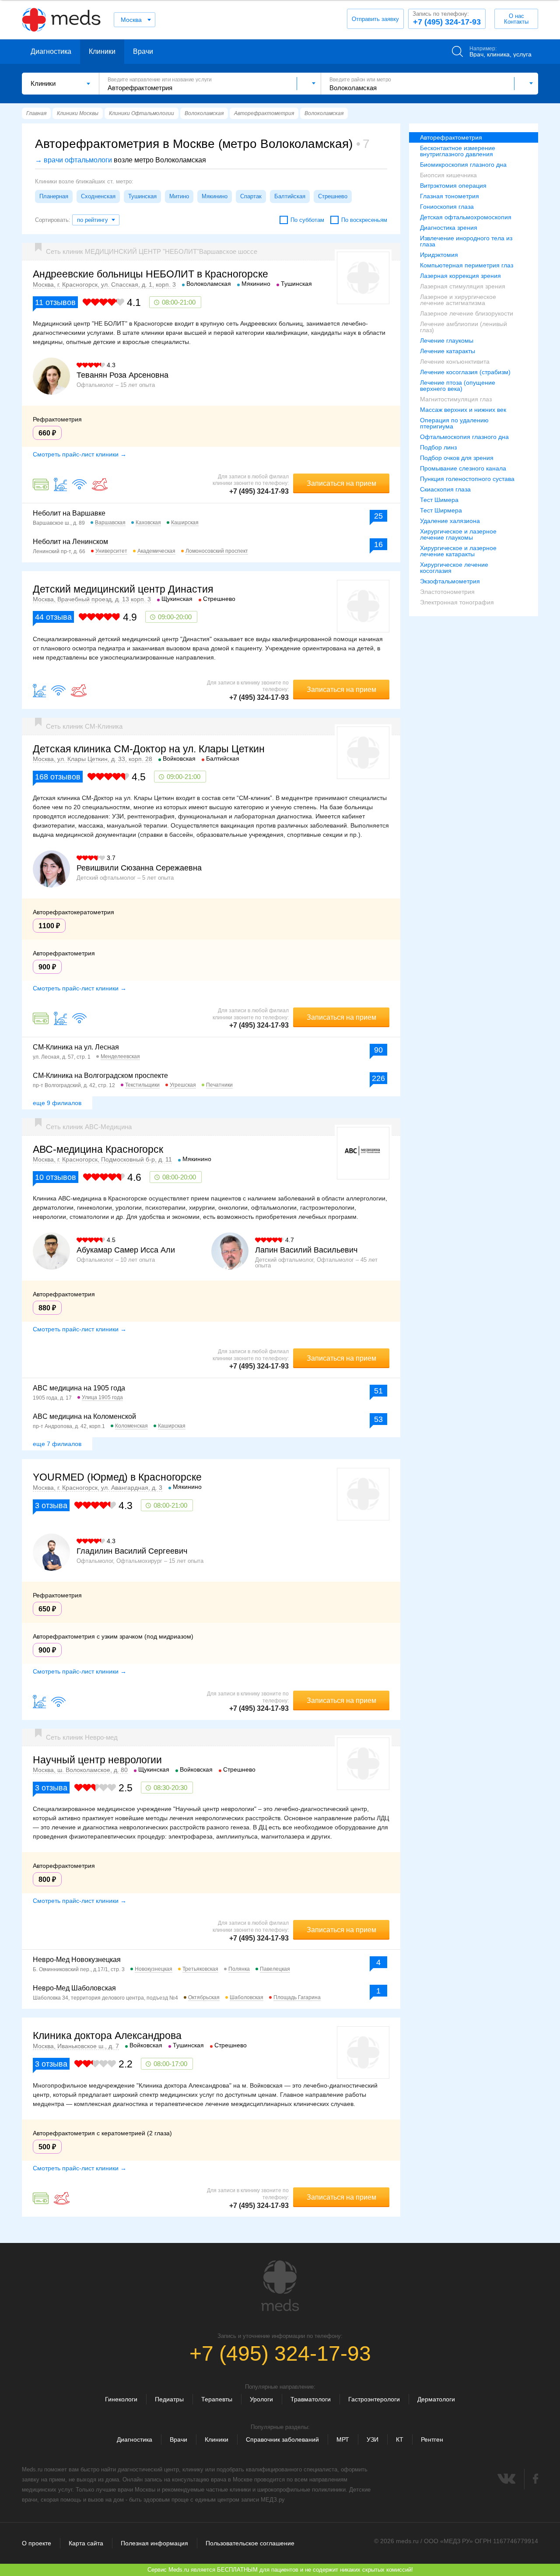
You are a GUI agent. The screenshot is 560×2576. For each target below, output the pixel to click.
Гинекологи (121, 2399)
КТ (400, 2439)
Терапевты (217, 2399)
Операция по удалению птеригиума (454, 423)
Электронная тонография (457, 602)
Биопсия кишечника (448, 175)
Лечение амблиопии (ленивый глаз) (464, 327)
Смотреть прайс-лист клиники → (80, 454)
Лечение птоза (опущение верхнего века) (458, 386)
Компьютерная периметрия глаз (467, 265)
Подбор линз (438, 447)
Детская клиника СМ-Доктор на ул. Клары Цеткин (149, 749)
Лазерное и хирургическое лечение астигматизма (458, 300)
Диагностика (51, 51)
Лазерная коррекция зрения (460, 276)
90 (378, 1050)
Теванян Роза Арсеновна (122, 375)
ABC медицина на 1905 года (79, 1388)
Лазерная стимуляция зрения (463, 286)
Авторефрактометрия (451, 137)
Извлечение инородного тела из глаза (466, 241)
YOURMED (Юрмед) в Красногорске (117, 1477)
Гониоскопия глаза (447, 207)
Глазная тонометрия (450, 196)
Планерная (54, 196)
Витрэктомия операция (453, 186)
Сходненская (98, 196)
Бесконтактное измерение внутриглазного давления (458, 151)
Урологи (261, 2399)
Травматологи (311, 2399)
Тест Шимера (439, 500)
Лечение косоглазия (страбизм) (465, 372)
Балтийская (290, 196)
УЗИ (373, 2439)
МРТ (343, 2439)
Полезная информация (154, 2543)
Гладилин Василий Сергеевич (132, 1551)
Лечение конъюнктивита (455, 361)
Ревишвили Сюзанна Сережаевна (139, 868)
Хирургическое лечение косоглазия (454, 568)
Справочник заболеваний (282, 2439)
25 (378, 516)
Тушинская (142, 196)
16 (378, 544)
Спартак (251, 196)
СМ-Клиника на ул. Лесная (76, 1047)
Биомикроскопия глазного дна (463, 165)
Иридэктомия (439, 255)
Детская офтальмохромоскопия (466, 217)
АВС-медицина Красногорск (98, 1149)
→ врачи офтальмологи (73, 160)
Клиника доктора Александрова (107, 2036)
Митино (179, 196)
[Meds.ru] (280, 2286)
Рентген (432, 2439)
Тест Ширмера (441, 510)
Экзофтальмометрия (450, 581)
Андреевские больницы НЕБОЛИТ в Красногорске (150, 274)
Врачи (143, 51)
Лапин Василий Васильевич (306, 1250)
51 (378, 1391)
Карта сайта (86, 2543)
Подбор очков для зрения (457, 458)
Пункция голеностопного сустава (467, 479)
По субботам (307, 220)
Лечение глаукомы (447, 340)
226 (378, 1078)
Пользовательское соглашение (250, 2543)
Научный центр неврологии (97, 1760)
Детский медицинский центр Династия (123, 589)
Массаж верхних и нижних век (463, 410)
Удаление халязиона (450, 521)
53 (378, 1419)
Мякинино (215, 196)
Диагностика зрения (449, 228)
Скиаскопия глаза (445, 489)
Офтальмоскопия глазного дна (464, 437)
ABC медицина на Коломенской (84, 1416)
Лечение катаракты (448, 351)
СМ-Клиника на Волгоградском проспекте (100, 1076)
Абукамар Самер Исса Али (126, 1250)
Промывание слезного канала (463, 468)
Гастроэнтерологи (374, 2399)
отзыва (53, 617)
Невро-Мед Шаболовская (74, 1988)
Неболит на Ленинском (70, 542)
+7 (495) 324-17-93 (447, 18)
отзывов (55, 302)
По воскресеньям (364, 220)
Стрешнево (333, 196)
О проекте (37, 2543)
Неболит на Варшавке (69, 513)
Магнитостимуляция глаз (456, 399)
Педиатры (169, 2399)
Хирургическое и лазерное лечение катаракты (458, 551)
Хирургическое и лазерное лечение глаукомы (458, 534)
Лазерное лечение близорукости (467, 313)
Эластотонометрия (447, 592)
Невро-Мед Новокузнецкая (77, 1960)
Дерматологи (436, 2399)
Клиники (102, 51)
